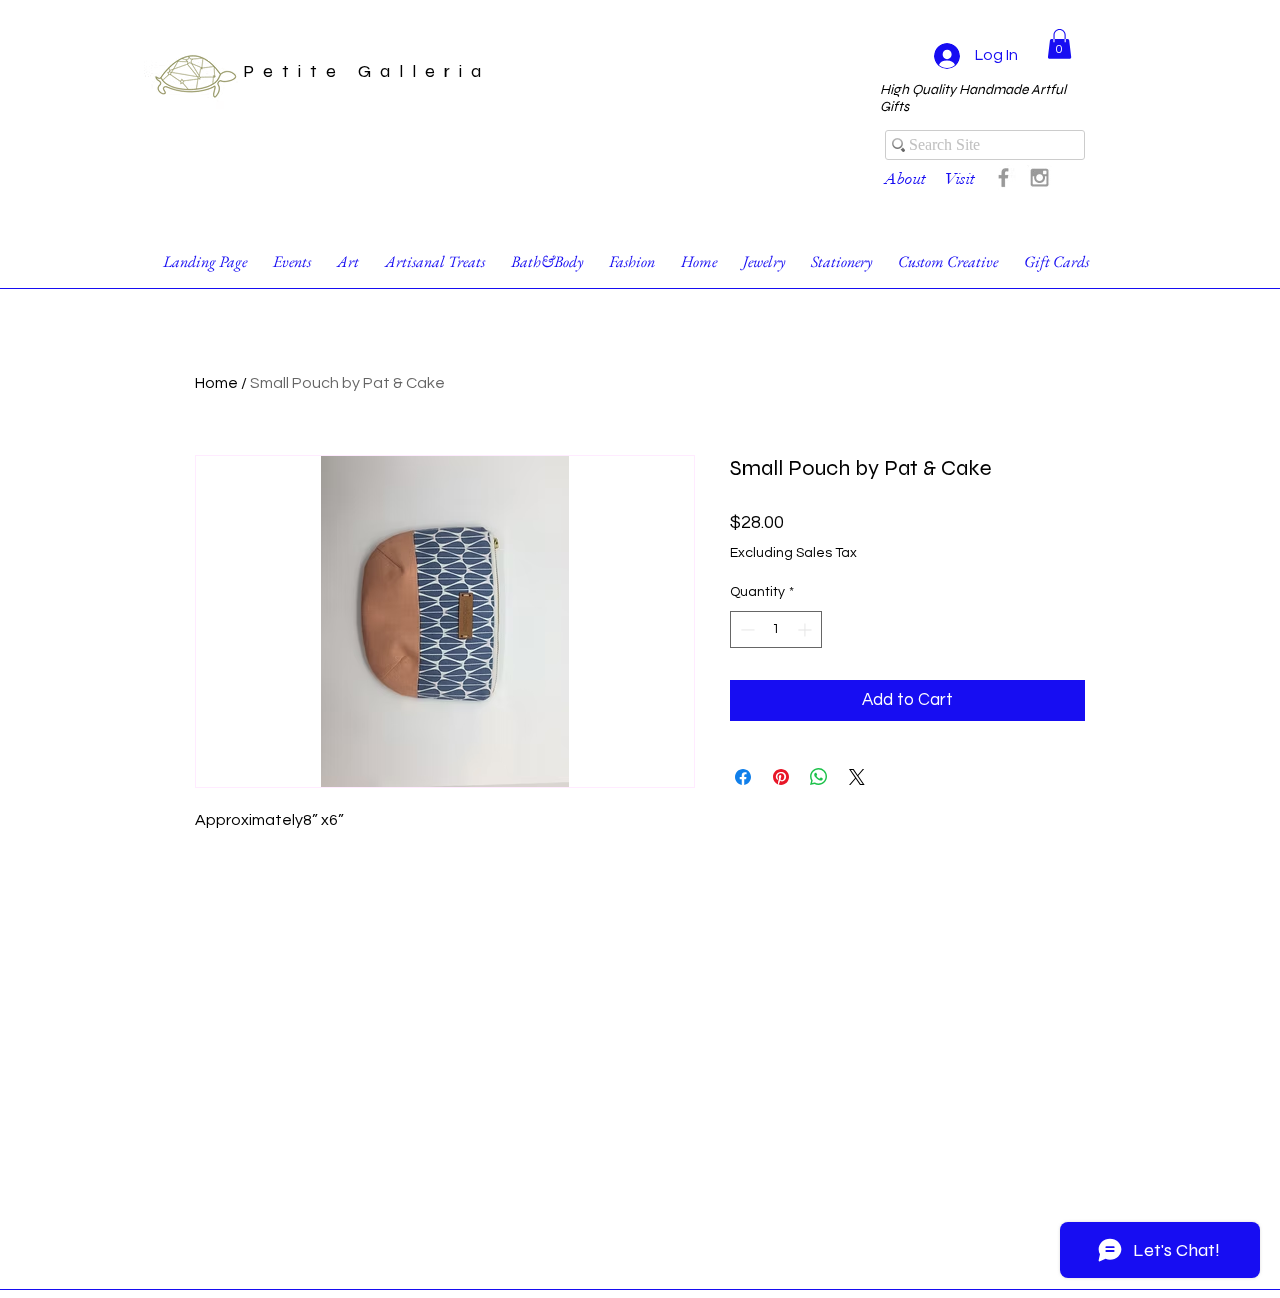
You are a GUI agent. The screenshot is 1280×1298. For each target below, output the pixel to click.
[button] (1059, 44)
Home (216, 383)
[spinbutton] (776, 629)
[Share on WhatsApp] (819, 777)
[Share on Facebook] (743, 777)
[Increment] (806, 629)
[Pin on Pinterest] (781, 777)
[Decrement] (745, 629)
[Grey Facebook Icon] (1003, 177)
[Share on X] (857, 777)
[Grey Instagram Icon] (1039, 177)
